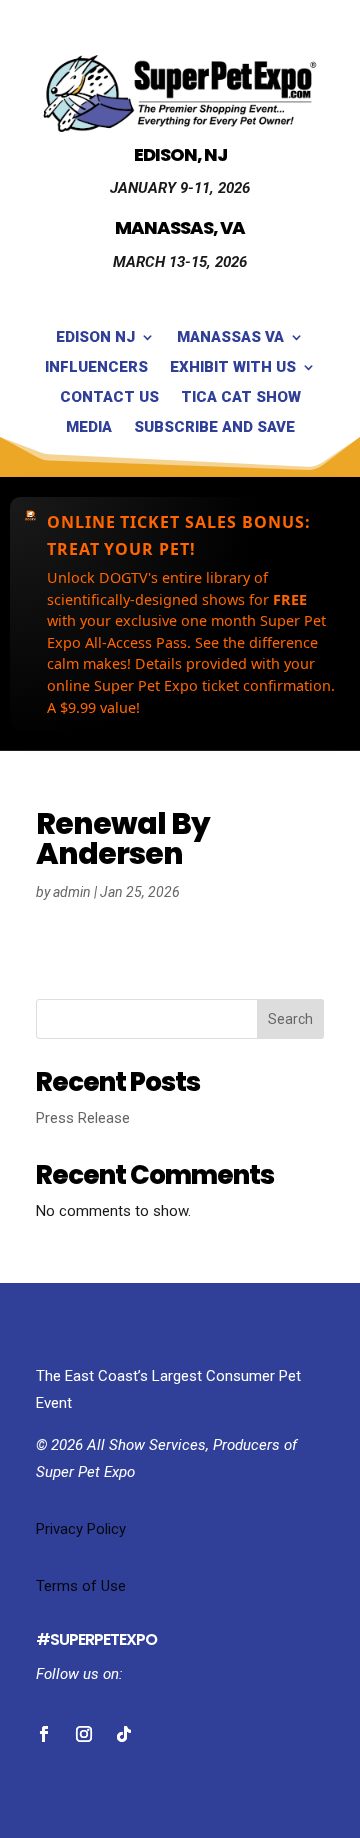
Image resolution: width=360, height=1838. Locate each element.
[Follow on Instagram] (84, 1734)
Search (290, 1019)
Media (89, 428)
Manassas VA (230, 338)
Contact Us (109, 398)
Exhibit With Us (233, 368)
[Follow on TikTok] (124, 1734)
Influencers (96, 368)
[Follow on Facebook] (44, 1734)
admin (72, 892)
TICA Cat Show (241, 398)
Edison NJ (95, 338)
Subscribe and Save (214, 428)
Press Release (83, 1118)
